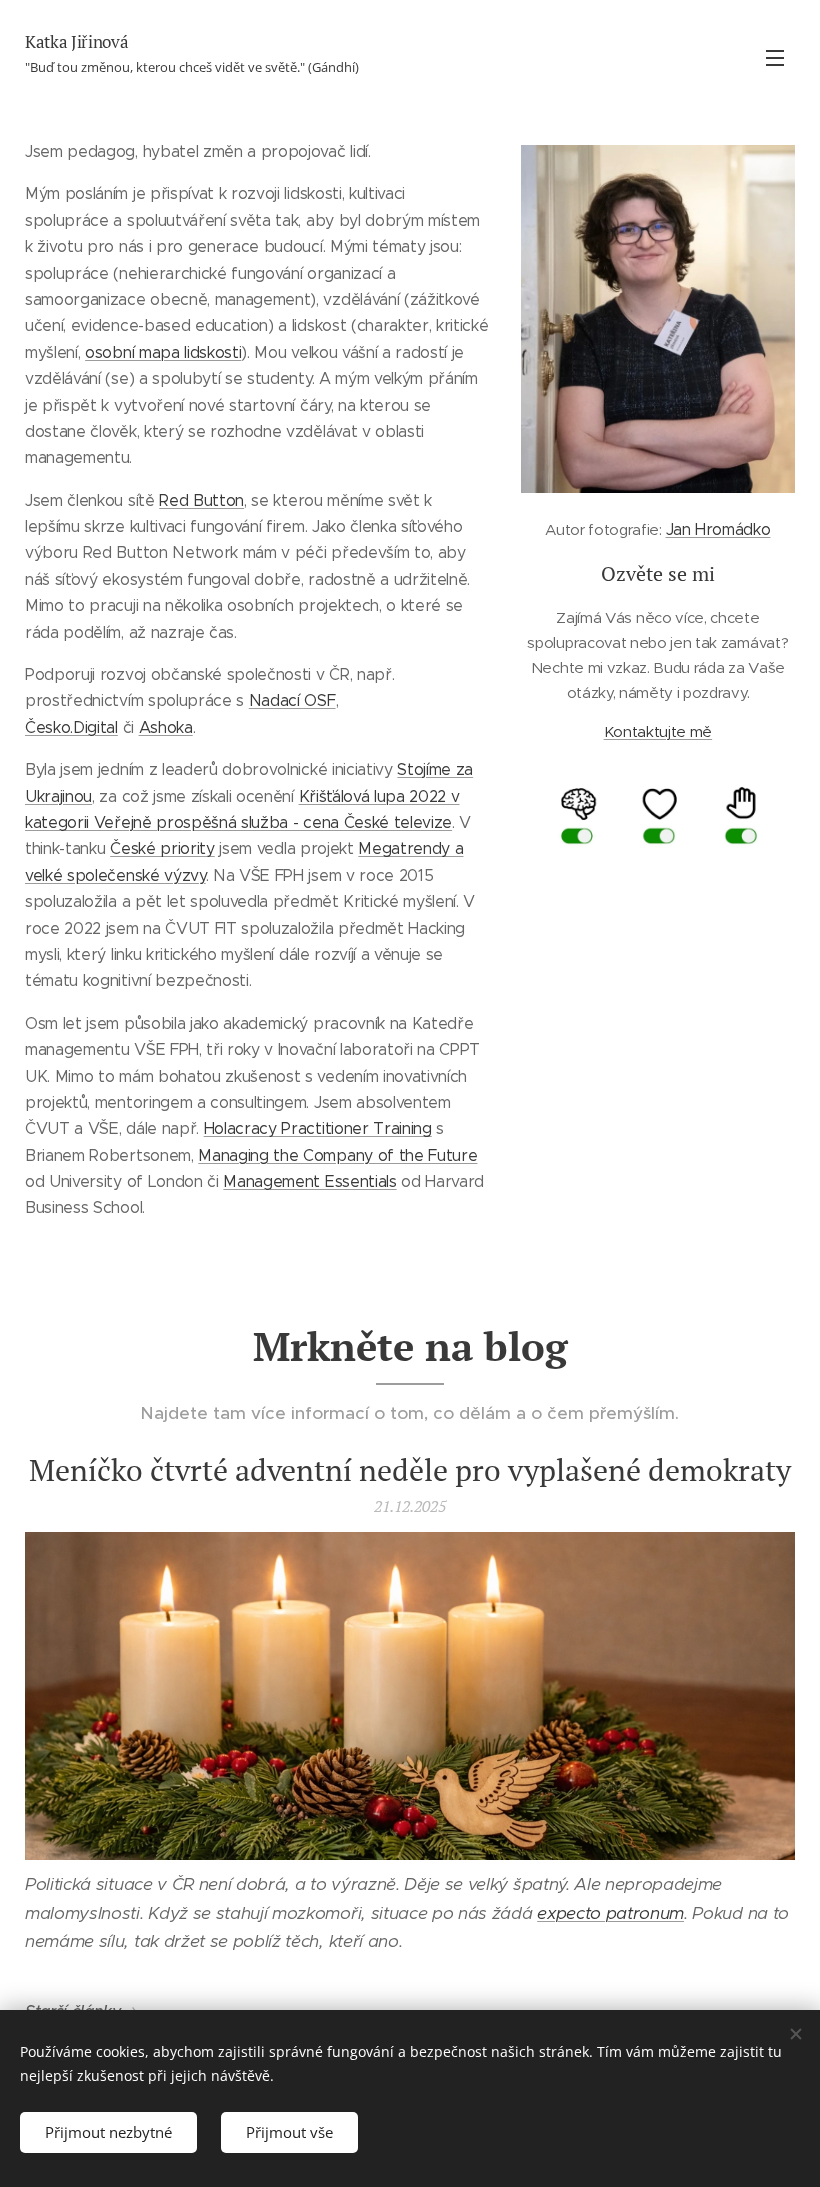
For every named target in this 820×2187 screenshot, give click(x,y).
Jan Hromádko (718, 529)
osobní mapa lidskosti (163, 352)
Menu (775, 57)
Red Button (201, 500)
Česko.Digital (71, 727)
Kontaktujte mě (658, 731)
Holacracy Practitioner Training (318, 1128)
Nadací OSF (292, 700)
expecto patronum (610, 1913)
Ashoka (166, 727)
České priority (162, 848)
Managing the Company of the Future (337, 1155)
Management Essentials (309, 1181)
